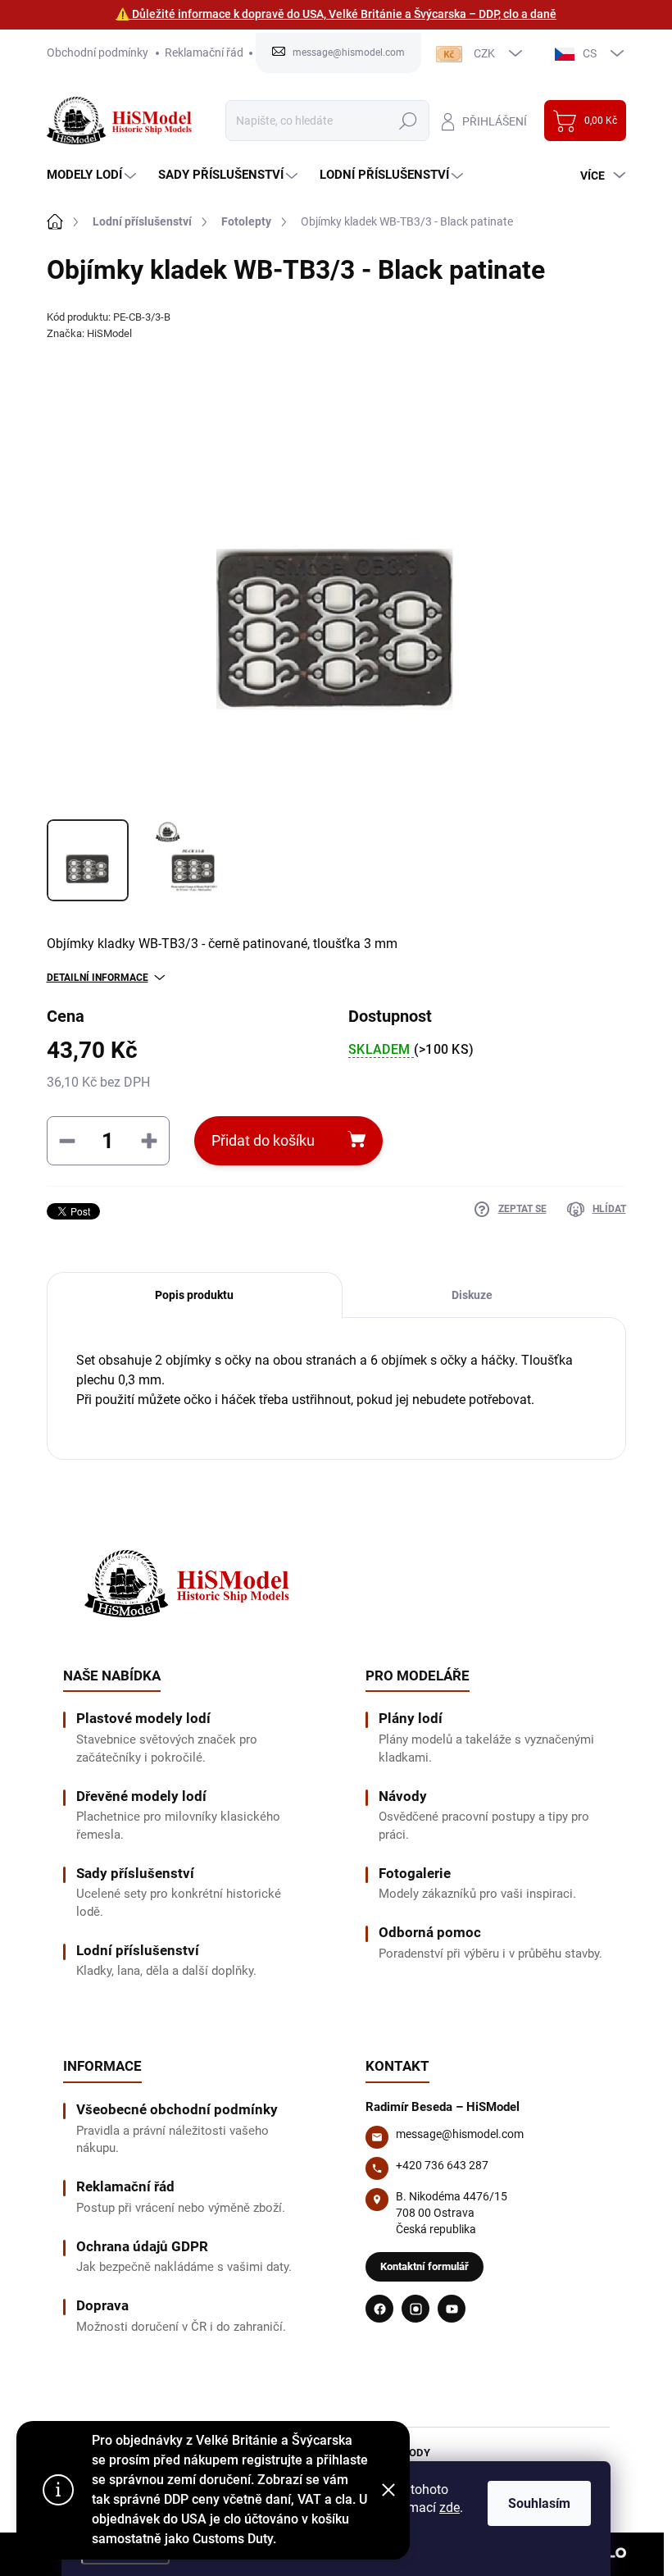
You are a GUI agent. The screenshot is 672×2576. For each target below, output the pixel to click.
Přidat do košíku (263, 1140)
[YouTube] (452, 2309)
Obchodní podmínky (98, 52)
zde (450, 2508)
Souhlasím (539, 2503)
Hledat (408, 121)
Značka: (89, 333)
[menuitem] (93, 175)
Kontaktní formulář (425, 2266)
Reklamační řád (204, 52)
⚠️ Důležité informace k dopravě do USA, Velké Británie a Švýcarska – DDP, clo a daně (336, 14)
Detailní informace (98, 978)
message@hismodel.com (460, 2134)
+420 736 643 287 (442, 2165)
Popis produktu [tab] (194, 1295)
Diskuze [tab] (472, 1295)
